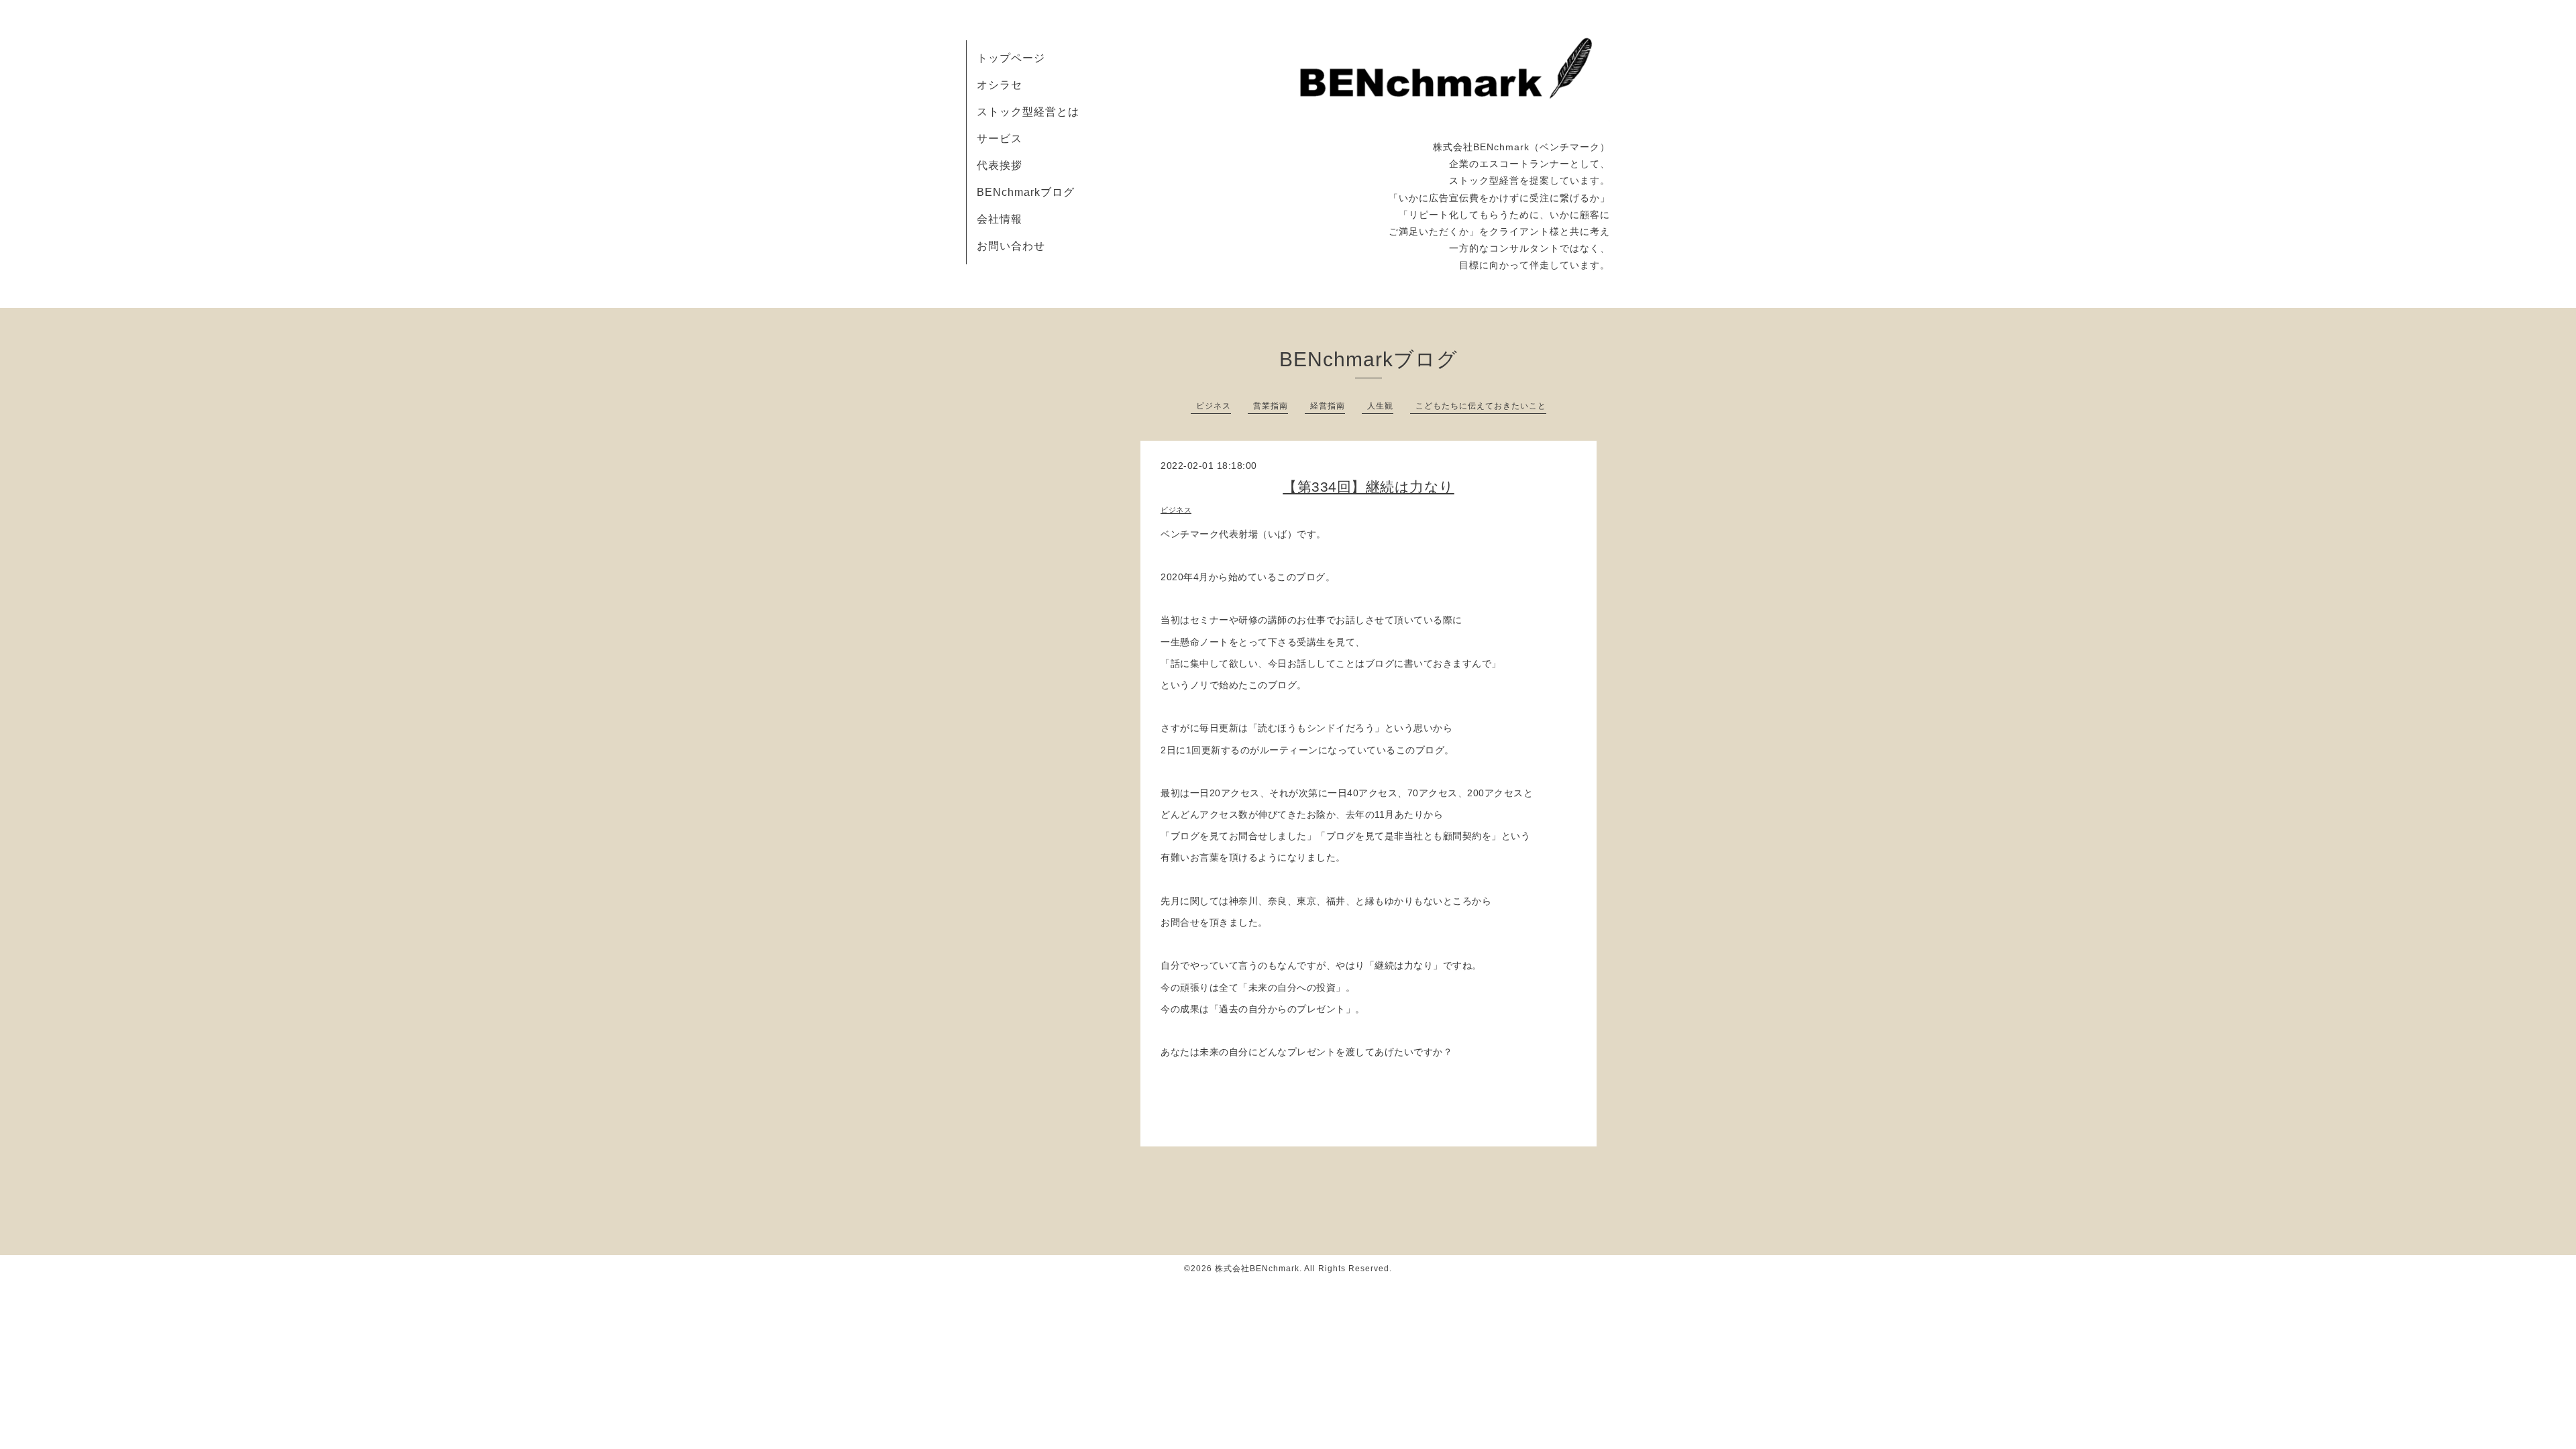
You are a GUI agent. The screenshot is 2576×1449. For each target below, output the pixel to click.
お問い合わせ (1011, 246)
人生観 (1380, 406)
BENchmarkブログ (1026, 192)
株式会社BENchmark (1257, 1269)
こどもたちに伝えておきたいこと (1481, 406)
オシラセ (1000, 85)
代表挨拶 (1000, 165)
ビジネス (1214, 406)
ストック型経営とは (1028, 112)
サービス (1000, 139)
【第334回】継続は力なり (1368, 487)
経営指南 (1328, 406)
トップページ (1011, 58)
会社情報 (1000, 219)
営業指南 (1271, 406)
